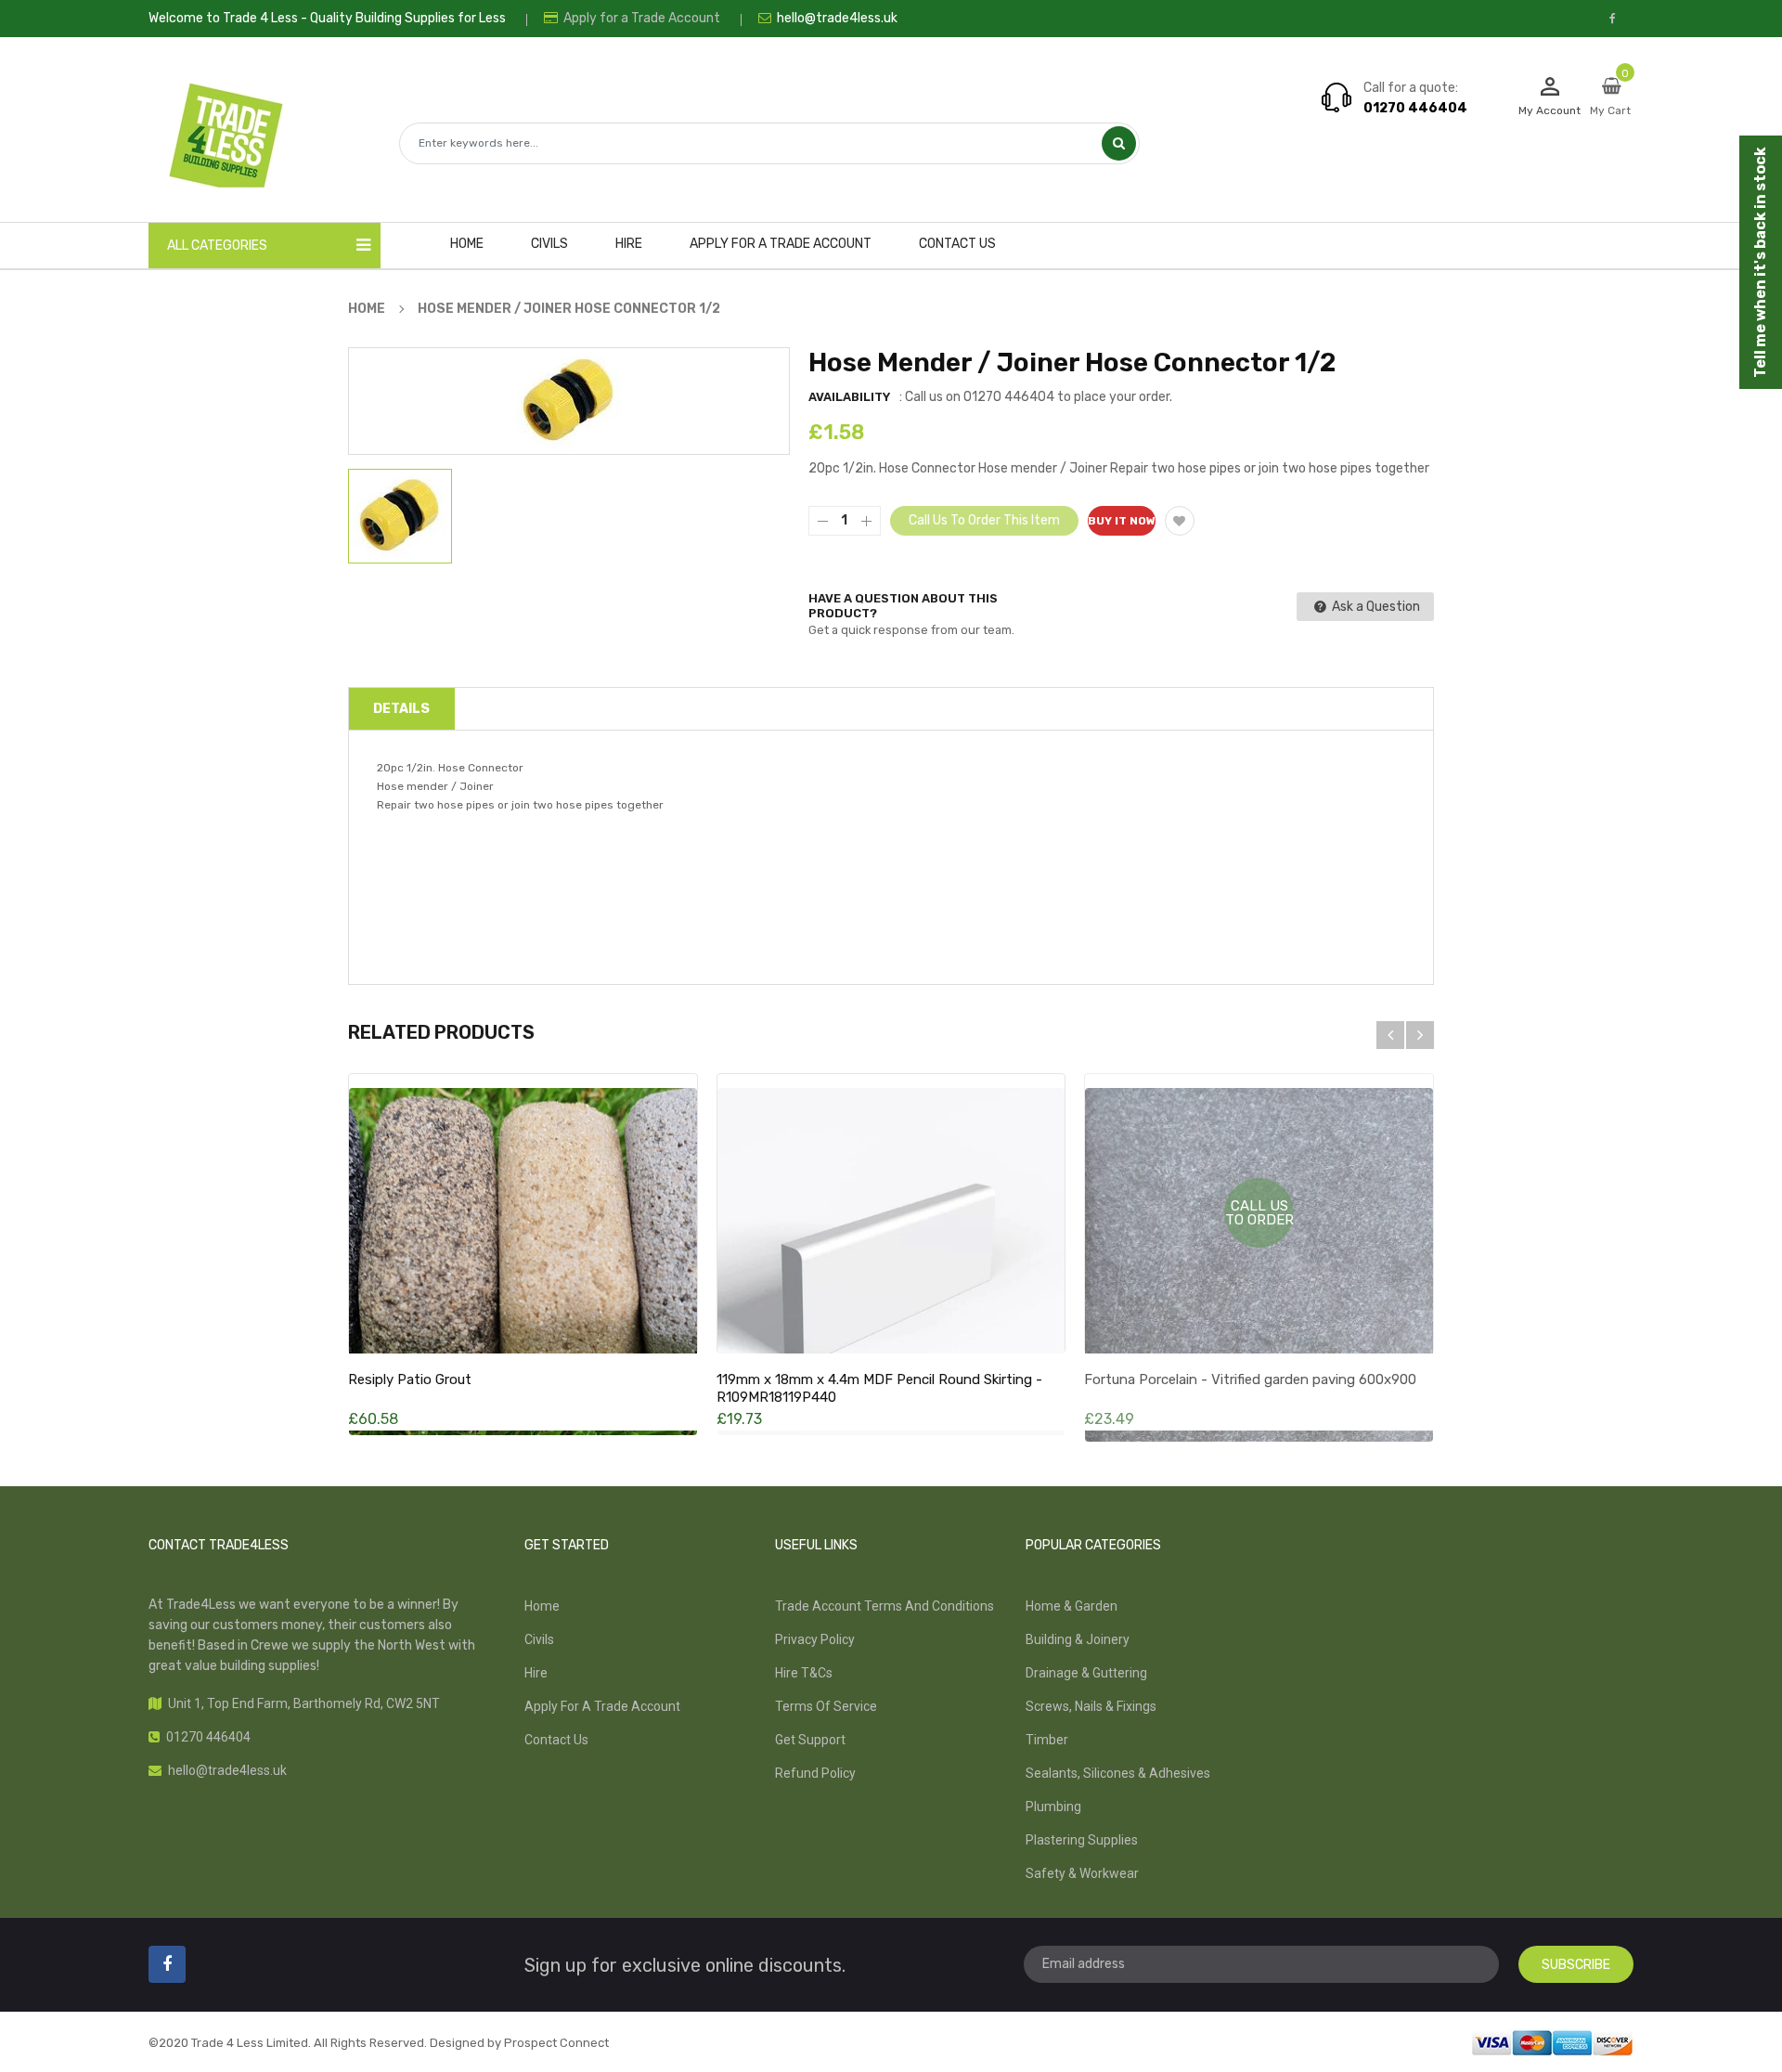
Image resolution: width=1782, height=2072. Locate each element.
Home (542, 1606)
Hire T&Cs (804, 1673)
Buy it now (1122, 521)
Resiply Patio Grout (410, 1379)
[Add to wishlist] (1180, 521)
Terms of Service (826, 1706)
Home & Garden (1072, 1606)
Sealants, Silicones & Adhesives (1118, 1773)
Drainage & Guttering (1086, 1673)
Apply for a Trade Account (640, 18)
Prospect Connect (556, 2043)
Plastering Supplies (1082, 1840)
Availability (849, 397)
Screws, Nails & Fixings (1091, 1706)
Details (401, 709)
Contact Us (556, 1740)
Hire (536, 1673)
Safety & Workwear (1082, 1873)
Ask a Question (1375, 607)
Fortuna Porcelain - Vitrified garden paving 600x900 (1250, 1379)
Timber (1047, 1740)
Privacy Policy (815, 1639)
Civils (539, 1639)
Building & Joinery (1078, 1639)
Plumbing (1053, 1807)
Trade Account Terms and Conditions (885, 1606)
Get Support (810, 1740)
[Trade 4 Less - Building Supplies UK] (1552, 2041)
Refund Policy (815, 1773)
